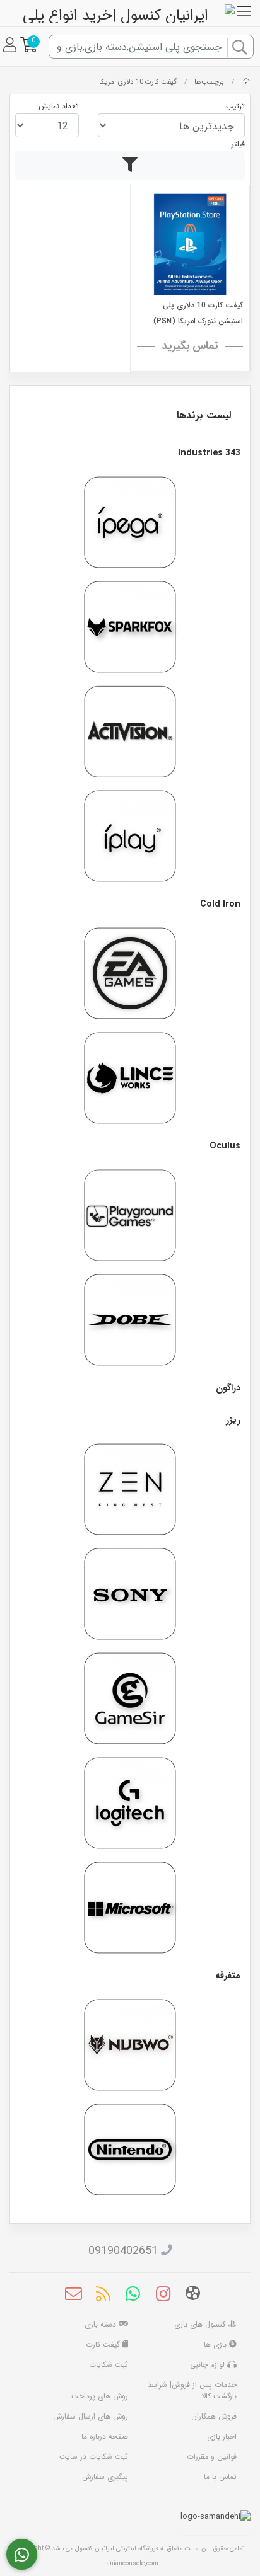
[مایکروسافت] (130, 1908)
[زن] (130, 1489)
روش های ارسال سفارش (91, 2416)
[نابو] (130, 2045)
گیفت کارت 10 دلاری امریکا (138, 82)
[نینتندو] (130, 2150)
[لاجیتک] (130, 1803)
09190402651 (123, 2251)
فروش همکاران (214, 2416)
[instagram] (163, 2296)
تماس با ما (220, 2477)
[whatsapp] (133, 2296)
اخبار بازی (222, 2436)
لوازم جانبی (209, 2365)
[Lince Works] (130, 1078)
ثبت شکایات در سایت (94, 2457)
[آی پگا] (130, 522)
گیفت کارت (104, 2344)
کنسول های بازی (201, 2324)
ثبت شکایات (109, 2365)
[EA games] (130, 973)
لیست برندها (204, 415)
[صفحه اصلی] (246, 82)
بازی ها (216, 2344)
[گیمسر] (130, 1698)
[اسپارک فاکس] (130, 627)
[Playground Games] (130, 1215)
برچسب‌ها (209, 82)
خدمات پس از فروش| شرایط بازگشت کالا (192, 2390)
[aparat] (193, 2295)
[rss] (103, 2296)
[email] (74, 2296)
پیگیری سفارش (105, 2477)
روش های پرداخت (100, 2396)
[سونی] (130, 1594)
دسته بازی (102, 2324)
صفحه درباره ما (105, 2436)
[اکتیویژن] (130, 731)
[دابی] (130, 1320)
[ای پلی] (130, 836)
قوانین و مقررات (212, 2457)
